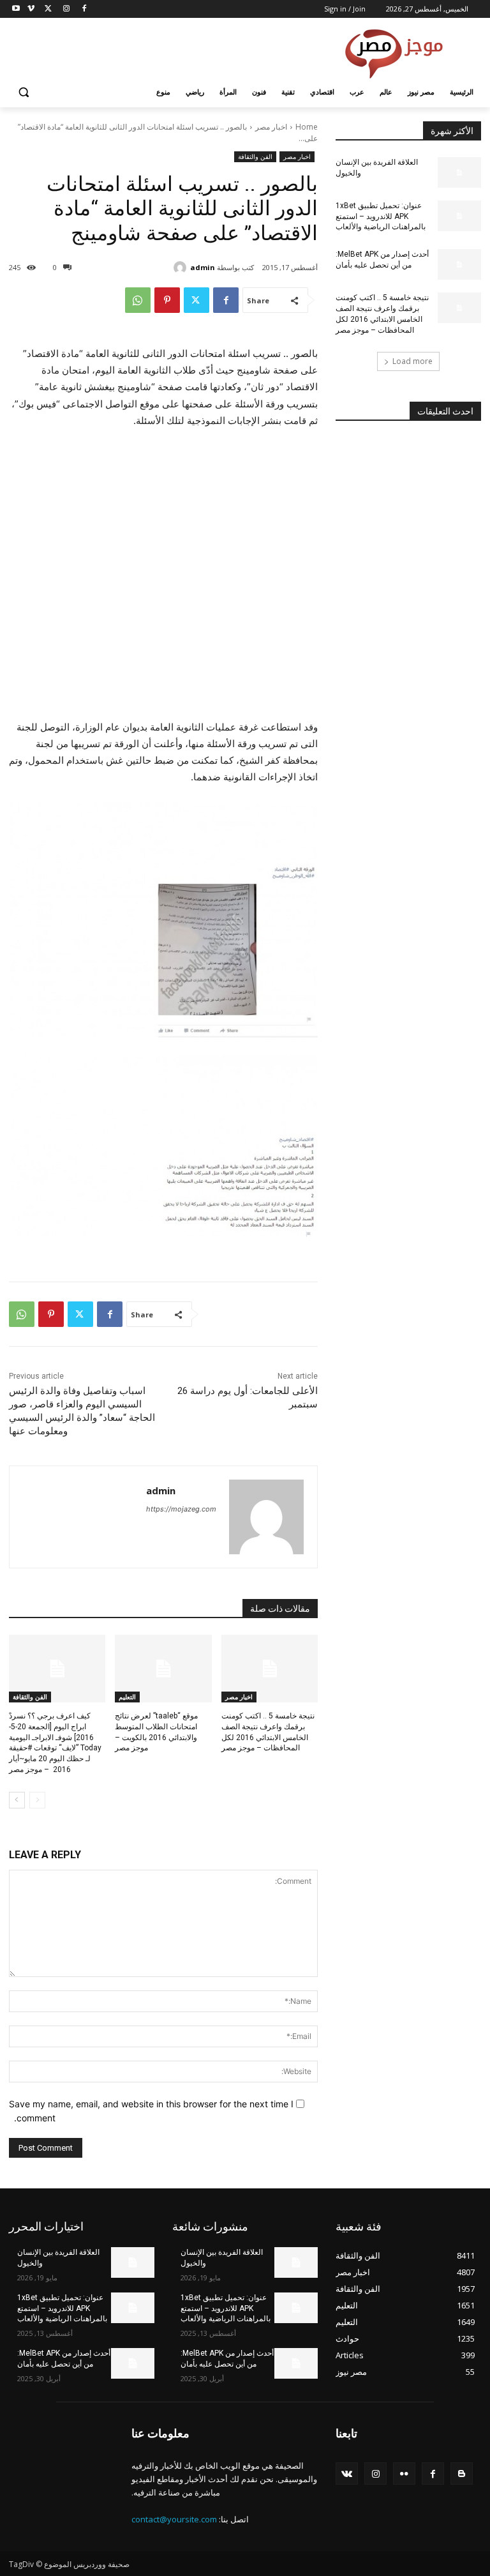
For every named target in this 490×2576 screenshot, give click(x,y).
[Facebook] (84, 9)
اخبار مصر (271, 127)
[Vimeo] (31, 9)
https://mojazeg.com (181, 1509)
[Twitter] (49, 9)
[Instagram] (66, 9)
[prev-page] (37, 1800)
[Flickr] (404, 2474)
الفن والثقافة (255, 156)
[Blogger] (462, 2474)
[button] (24, 92)
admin (203, 267)
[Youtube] (16, 9)
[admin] (182, 268)
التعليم (127, 1697)
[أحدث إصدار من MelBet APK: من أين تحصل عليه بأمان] (459, 264)
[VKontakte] (347, 2474)
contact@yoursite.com (174, 2519)
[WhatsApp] (138, 300)
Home (307, 127)
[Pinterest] (167, 300)
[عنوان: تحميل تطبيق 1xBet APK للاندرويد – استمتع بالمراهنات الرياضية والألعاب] (459, 216)
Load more (412, 361)
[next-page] (17, 1800)
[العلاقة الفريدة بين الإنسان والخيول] (459, 172)
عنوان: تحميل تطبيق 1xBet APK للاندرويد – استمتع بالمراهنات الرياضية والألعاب (381, 216)
